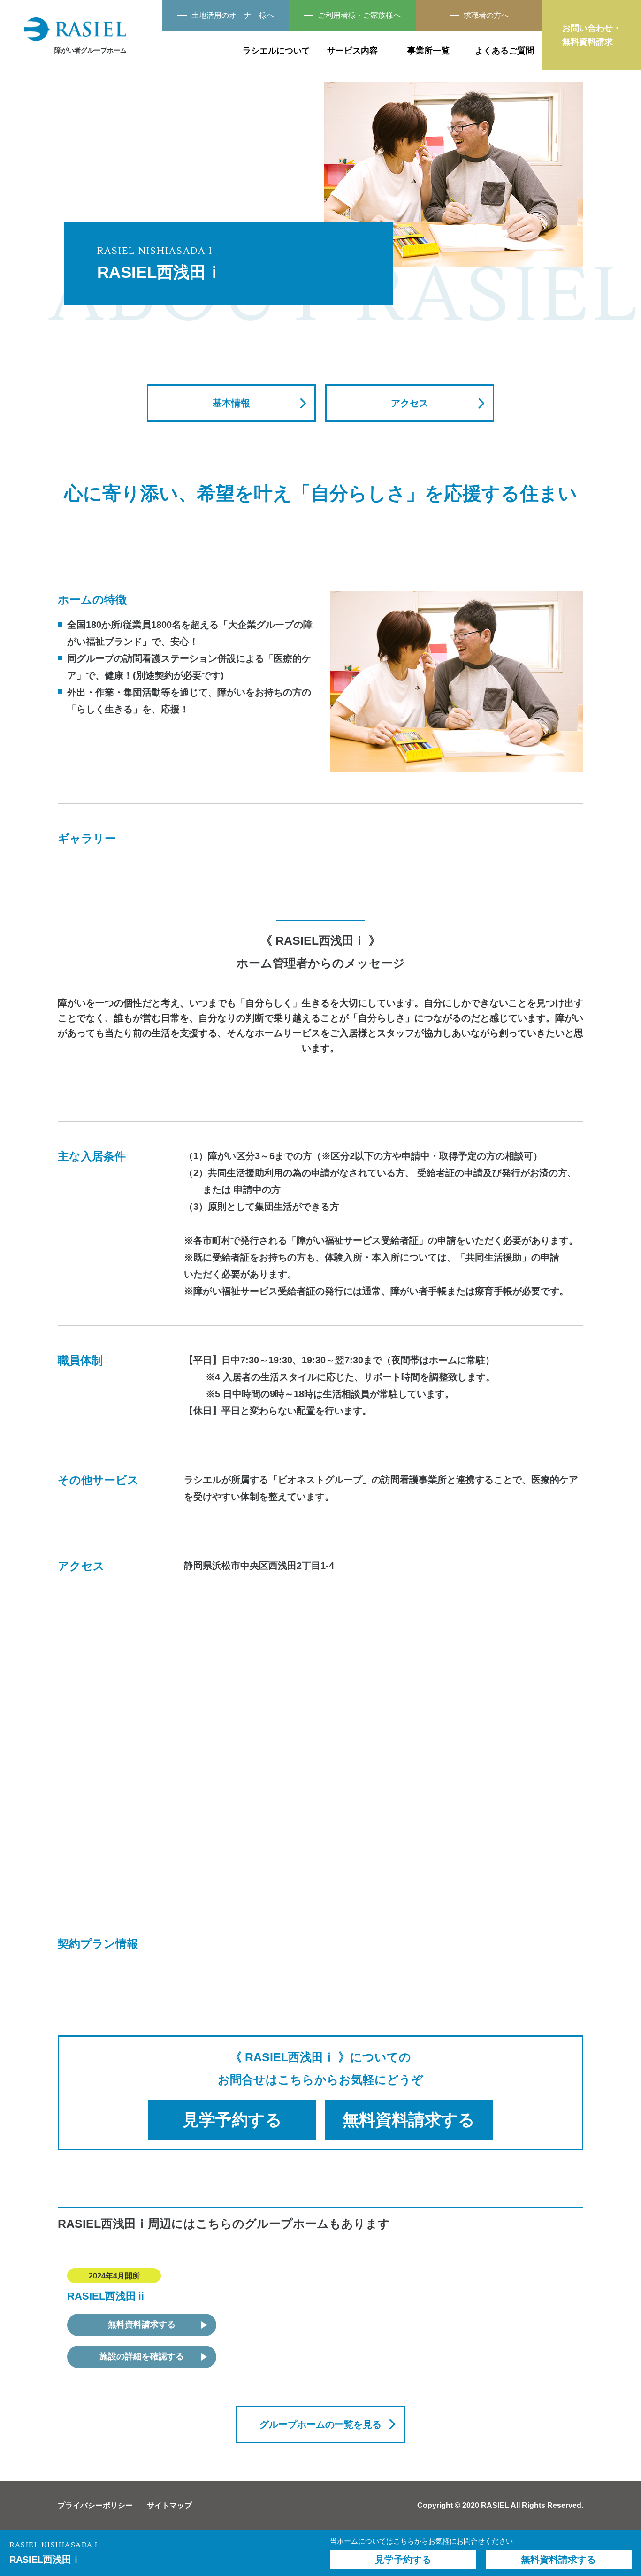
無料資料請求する (409, 2120)
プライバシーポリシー (95, 2505)
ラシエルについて (276, 51)
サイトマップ (169, 2505)
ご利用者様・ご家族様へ (359, 15)
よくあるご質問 (504, 51)
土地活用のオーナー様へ (233, 15)
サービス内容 (352, 51)
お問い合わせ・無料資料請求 (592, 35)
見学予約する (232, 2120)
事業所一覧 (428, 51)
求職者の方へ (486, 15)
